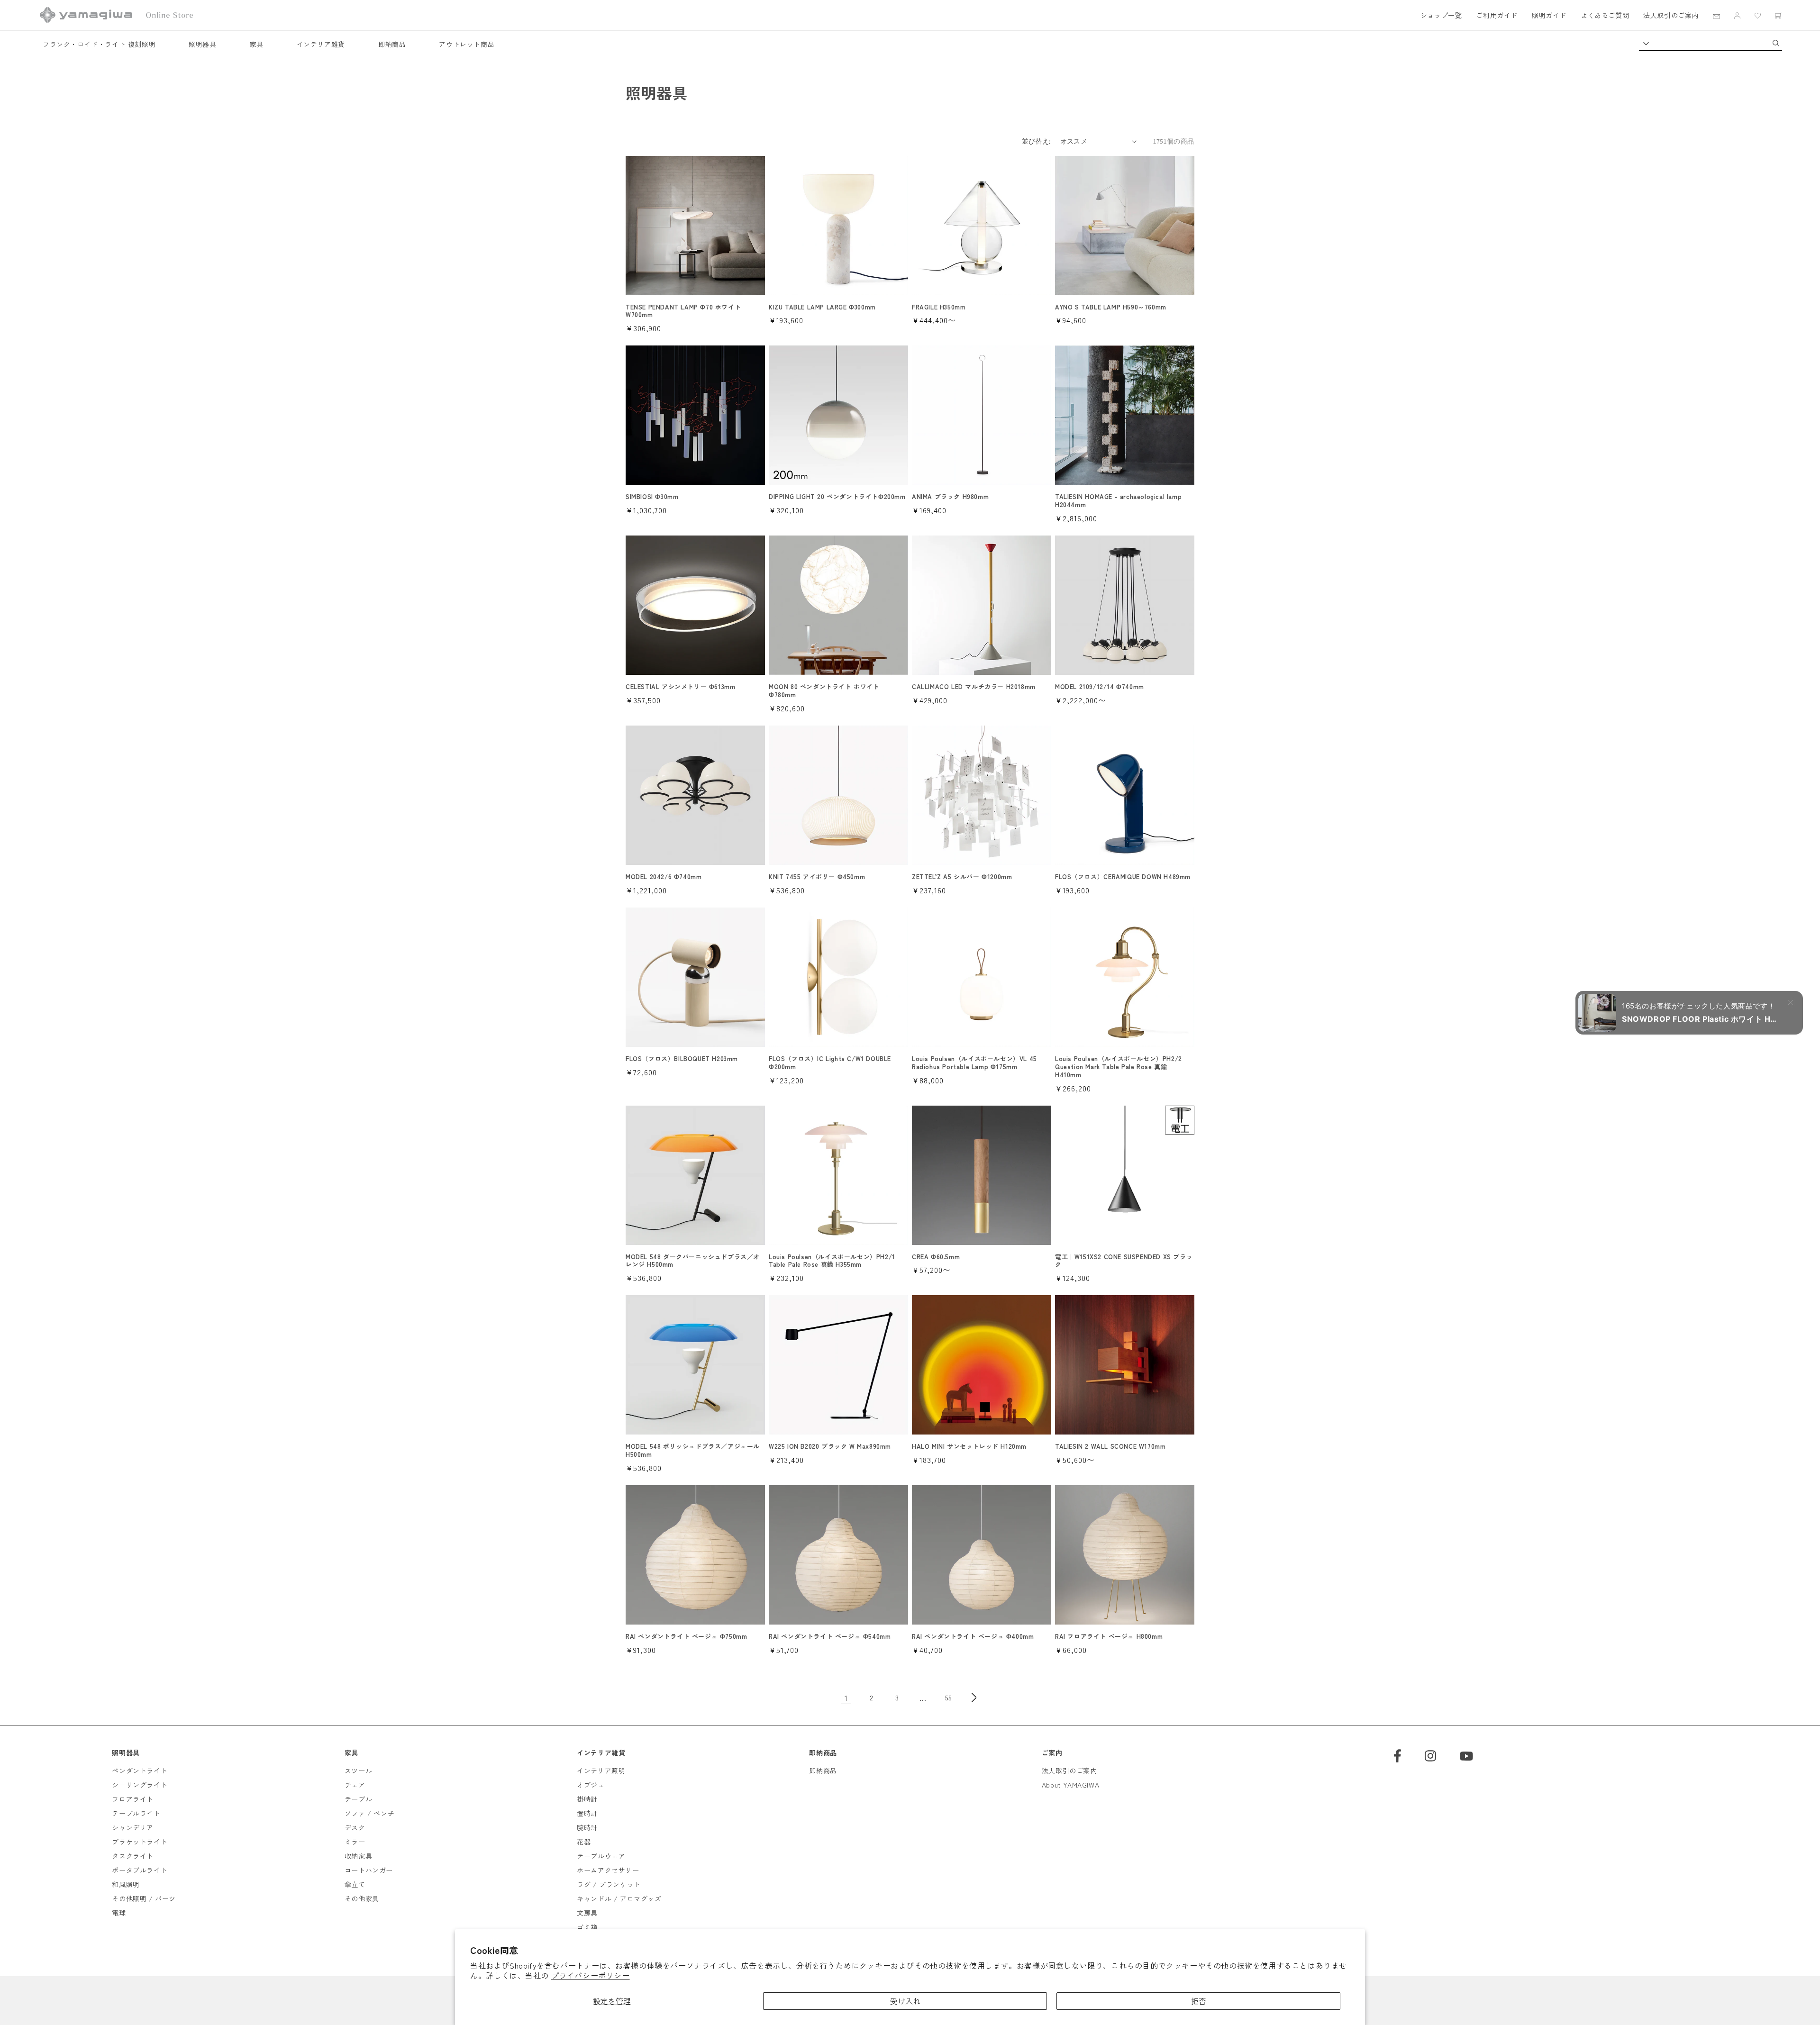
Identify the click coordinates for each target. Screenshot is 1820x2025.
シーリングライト (140, 1785)
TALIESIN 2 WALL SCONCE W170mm (1110, 1447)
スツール (358, 1771)
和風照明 (126, 1884)
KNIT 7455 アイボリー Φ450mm (817, 877)
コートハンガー (369, 1870)
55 (948, 1698)
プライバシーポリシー (591, 1975)
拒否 (1199, 2001)
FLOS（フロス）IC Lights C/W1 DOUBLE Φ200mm (830, 1063)
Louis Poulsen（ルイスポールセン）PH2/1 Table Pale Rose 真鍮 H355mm (832, 1261)
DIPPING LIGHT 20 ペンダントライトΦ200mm (837, 497)
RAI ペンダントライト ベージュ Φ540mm (830, 1637)
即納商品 (392, 44)
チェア (355, 1785)
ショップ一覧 (1441, 15)
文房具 (587, 1913)
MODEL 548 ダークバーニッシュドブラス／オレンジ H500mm (693, 1261)
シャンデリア (133, 1827)
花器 (584, 1842)
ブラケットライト (140, 1842)
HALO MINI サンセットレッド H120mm (969, 1447)
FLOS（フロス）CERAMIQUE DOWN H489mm (1123, 877)
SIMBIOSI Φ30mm (652, 497)
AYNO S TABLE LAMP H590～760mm (1111, 307)
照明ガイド (1549, 15)
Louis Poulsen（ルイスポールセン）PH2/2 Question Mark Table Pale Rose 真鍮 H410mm (1119, 1067)
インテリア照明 (601, 1771)
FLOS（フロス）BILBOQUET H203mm (682, 1059)
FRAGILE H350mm (939, 307)
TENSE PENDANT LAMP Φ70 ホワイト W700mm (683, 311)
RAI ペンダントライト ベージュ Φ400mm (973, 1637)
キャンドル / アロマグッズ (619, 1898)
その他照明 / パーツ (144, 1898)
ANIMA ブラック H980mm (950, 497)
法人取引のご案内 (1671, 15)
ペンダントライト (140, 1771)
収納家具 (358, 1856)
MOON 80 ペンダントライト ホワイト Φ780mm (824, 691)
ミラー (355, 1842)
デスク (355, 1827)
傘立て (355, 1884)
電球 (119, 1913)
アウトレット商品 (467, 44)
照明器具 (202, 44)
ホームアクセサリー (608, 1870)
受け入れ (905, 2001)
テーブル (358, 1799)
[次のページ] (974, 1698)
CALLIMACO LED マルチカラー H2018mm (974, 687)
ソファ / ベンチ (369, 1813)
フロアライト (133, 1799)
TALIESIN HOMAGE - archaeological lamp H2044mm (1118, 501)
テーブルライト (136, 1813)
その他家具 (362, 1898)
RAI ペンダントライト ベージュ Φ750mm (686, 1637)
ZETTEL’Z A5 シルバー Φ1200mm (962, 877)
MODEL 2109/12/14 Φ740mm (1100, 687)
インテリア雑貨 (321, 44)
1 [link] (846, 1698)
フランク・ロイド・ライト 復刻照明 (99, 44)
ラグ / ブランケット (609, 1884)
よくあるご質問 (1605, 15)
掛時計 (587, 1799)
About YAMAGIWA (1070, 1785)
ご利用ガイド (1497, 15)
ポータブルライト (140, 1870)
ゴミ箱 (587, 1927)
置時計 (587, 1813)
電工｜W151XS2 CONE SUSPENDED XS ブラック (1124, 1261)
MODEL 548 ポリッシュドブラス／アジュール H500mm (693, 1451)
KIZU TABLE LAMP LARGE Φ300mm (822, 307)
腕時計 (587, 1827)
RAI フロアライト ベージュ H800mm (1109, 1637)
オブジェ (591, 1785)
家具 (257, 44)
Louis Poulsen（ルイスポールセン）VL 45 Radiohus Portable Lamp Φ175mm (974, 1063)
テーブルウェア (601, 1856)
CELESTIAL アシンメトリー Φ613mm (680, 687)
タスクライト (133, 1856)
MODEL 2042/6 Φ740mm (664, 877)
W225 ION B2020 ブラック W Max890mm (830, 1447)
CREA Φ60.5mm (936, 1257)
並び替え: (1036, 141)
